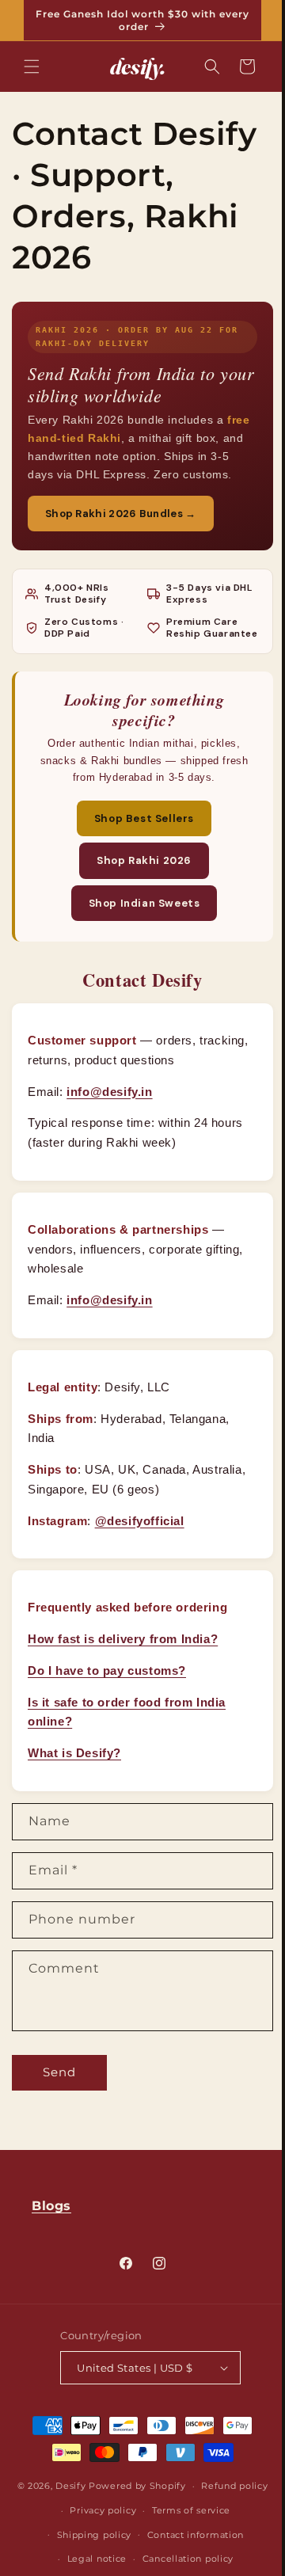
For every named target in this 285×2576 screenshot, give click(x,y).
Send (59, 2103)
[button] (32, 67)
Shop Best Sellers (138, 849)
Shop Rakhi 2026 (139, 891)
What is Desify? (74, 1784)
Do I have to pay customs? (107, 1701)
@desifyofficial (140, 1551)
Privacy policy (203, 2558)
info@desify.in (109, 1122)
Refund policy (121, 2558)
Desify (125, 2539)
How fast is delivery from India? (123, 1670)
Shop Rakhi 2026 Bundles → (121, 532)
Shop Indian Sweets (138, 933)
